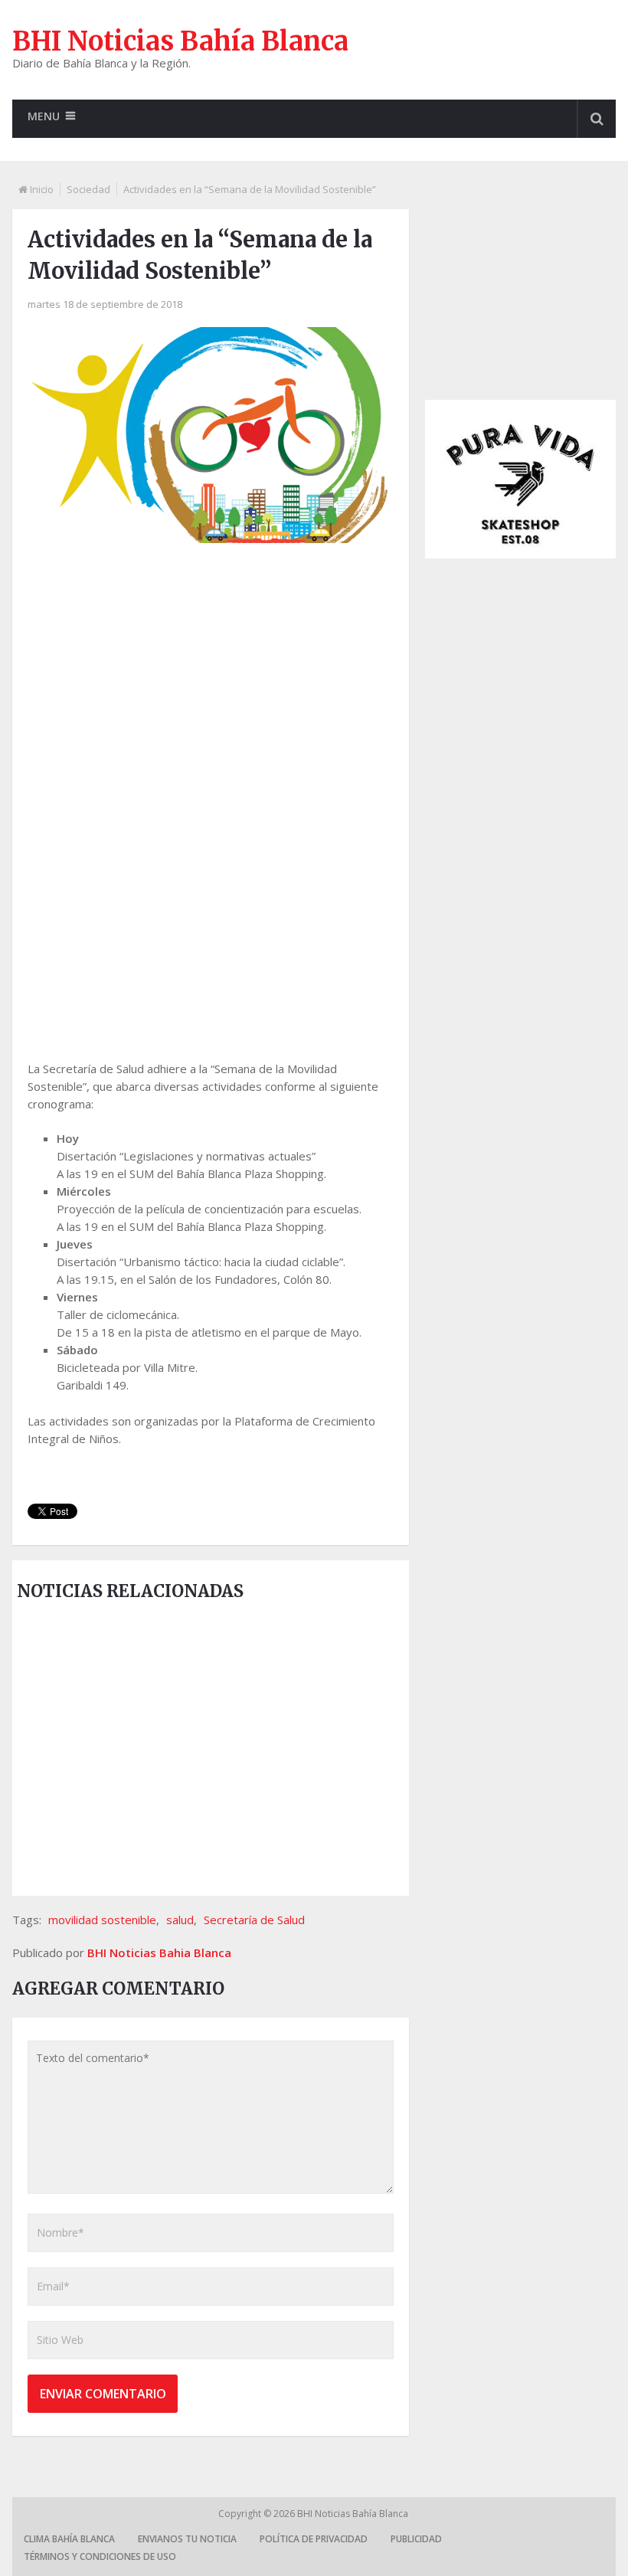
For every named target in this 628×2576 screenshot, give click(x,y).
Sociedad (88, 189)
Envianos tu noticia (187, 2539)
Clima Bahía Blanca (69, 2539)
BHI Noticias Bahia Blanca (159, 1952)
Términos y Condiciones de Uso (100, 2556)
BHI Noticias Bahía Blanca (180, 41)
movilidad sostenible (102, 1920)
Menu (44, 116)
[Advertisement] (211, 677)
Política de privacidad (314, 2539)
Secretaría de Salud (254, 1920)
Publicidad (416, 2539)
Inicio (42, 189)
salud (180, 1920)
